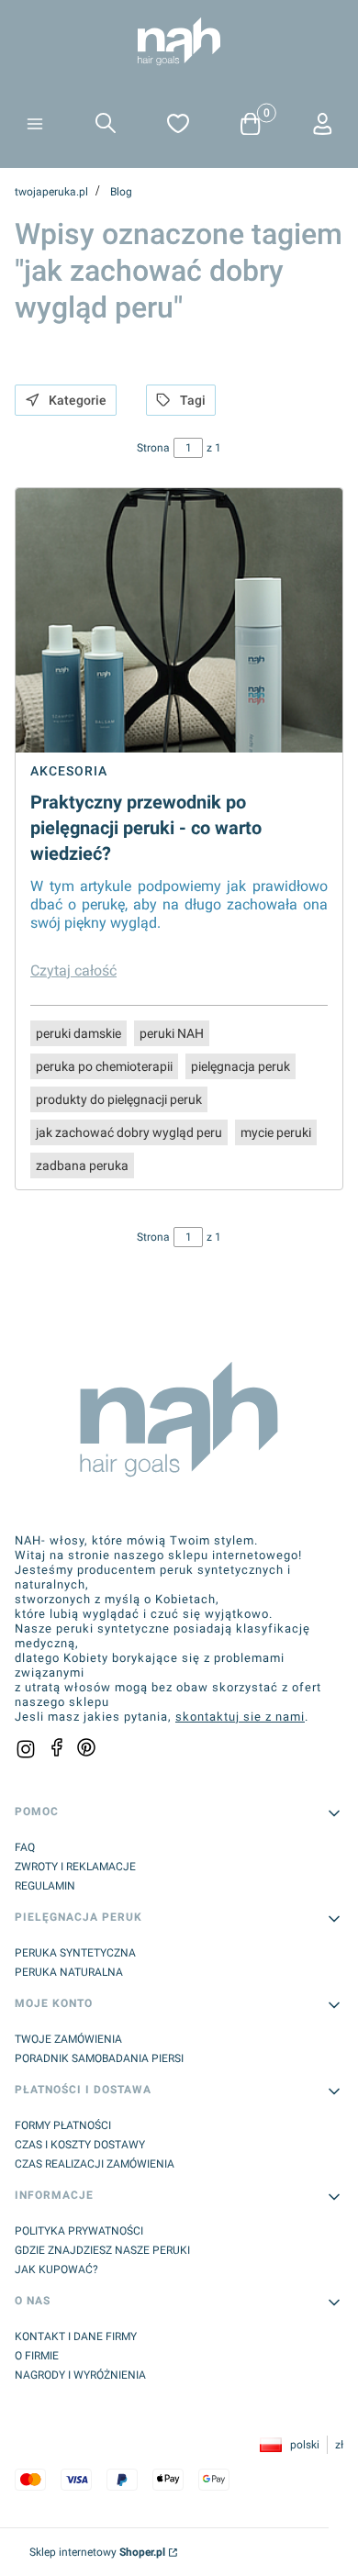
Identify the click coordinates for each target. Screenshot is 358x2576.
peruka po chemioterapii (104, 1066)
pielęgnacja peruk (241, 1066)
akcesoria (69, 771)
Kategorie (78, 400)
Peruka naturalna (69, 1972)
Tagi (193, 400)
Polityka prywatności (79, 2231)
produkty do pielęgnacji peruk (119, 1099)
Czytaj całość (73, 970)
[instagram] (26, 1749)
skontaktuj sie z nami (240, 1717)
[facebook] (57, 1747)
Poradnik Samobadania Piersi (99, 2058)
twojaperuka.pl (51, 192)
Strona (153, 448)
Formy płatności (63, 2125)
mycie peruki (276, 1132)
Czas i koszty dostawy (80, 2145)
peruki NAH (172, 1033)
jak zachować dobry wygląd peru (129, 1132)
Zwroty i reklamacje (75, 1867)
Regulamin (45, 1886)
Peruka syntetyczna (75, 1953)
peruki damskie (78, 1033)
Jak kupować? (56, 2269)
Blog (121, 192)
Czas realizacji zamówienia (95, 2164)
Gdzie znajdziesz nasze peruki (102, 2250)
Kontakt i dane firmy (76, 2336)
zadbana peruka (82, 1165)
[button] (35, 126)
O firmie (37, 2356)
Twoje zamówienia (68, 2039)
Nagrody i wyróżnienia (80, 2375)
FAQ (25, 1847)
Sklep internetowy (97, 2552)
